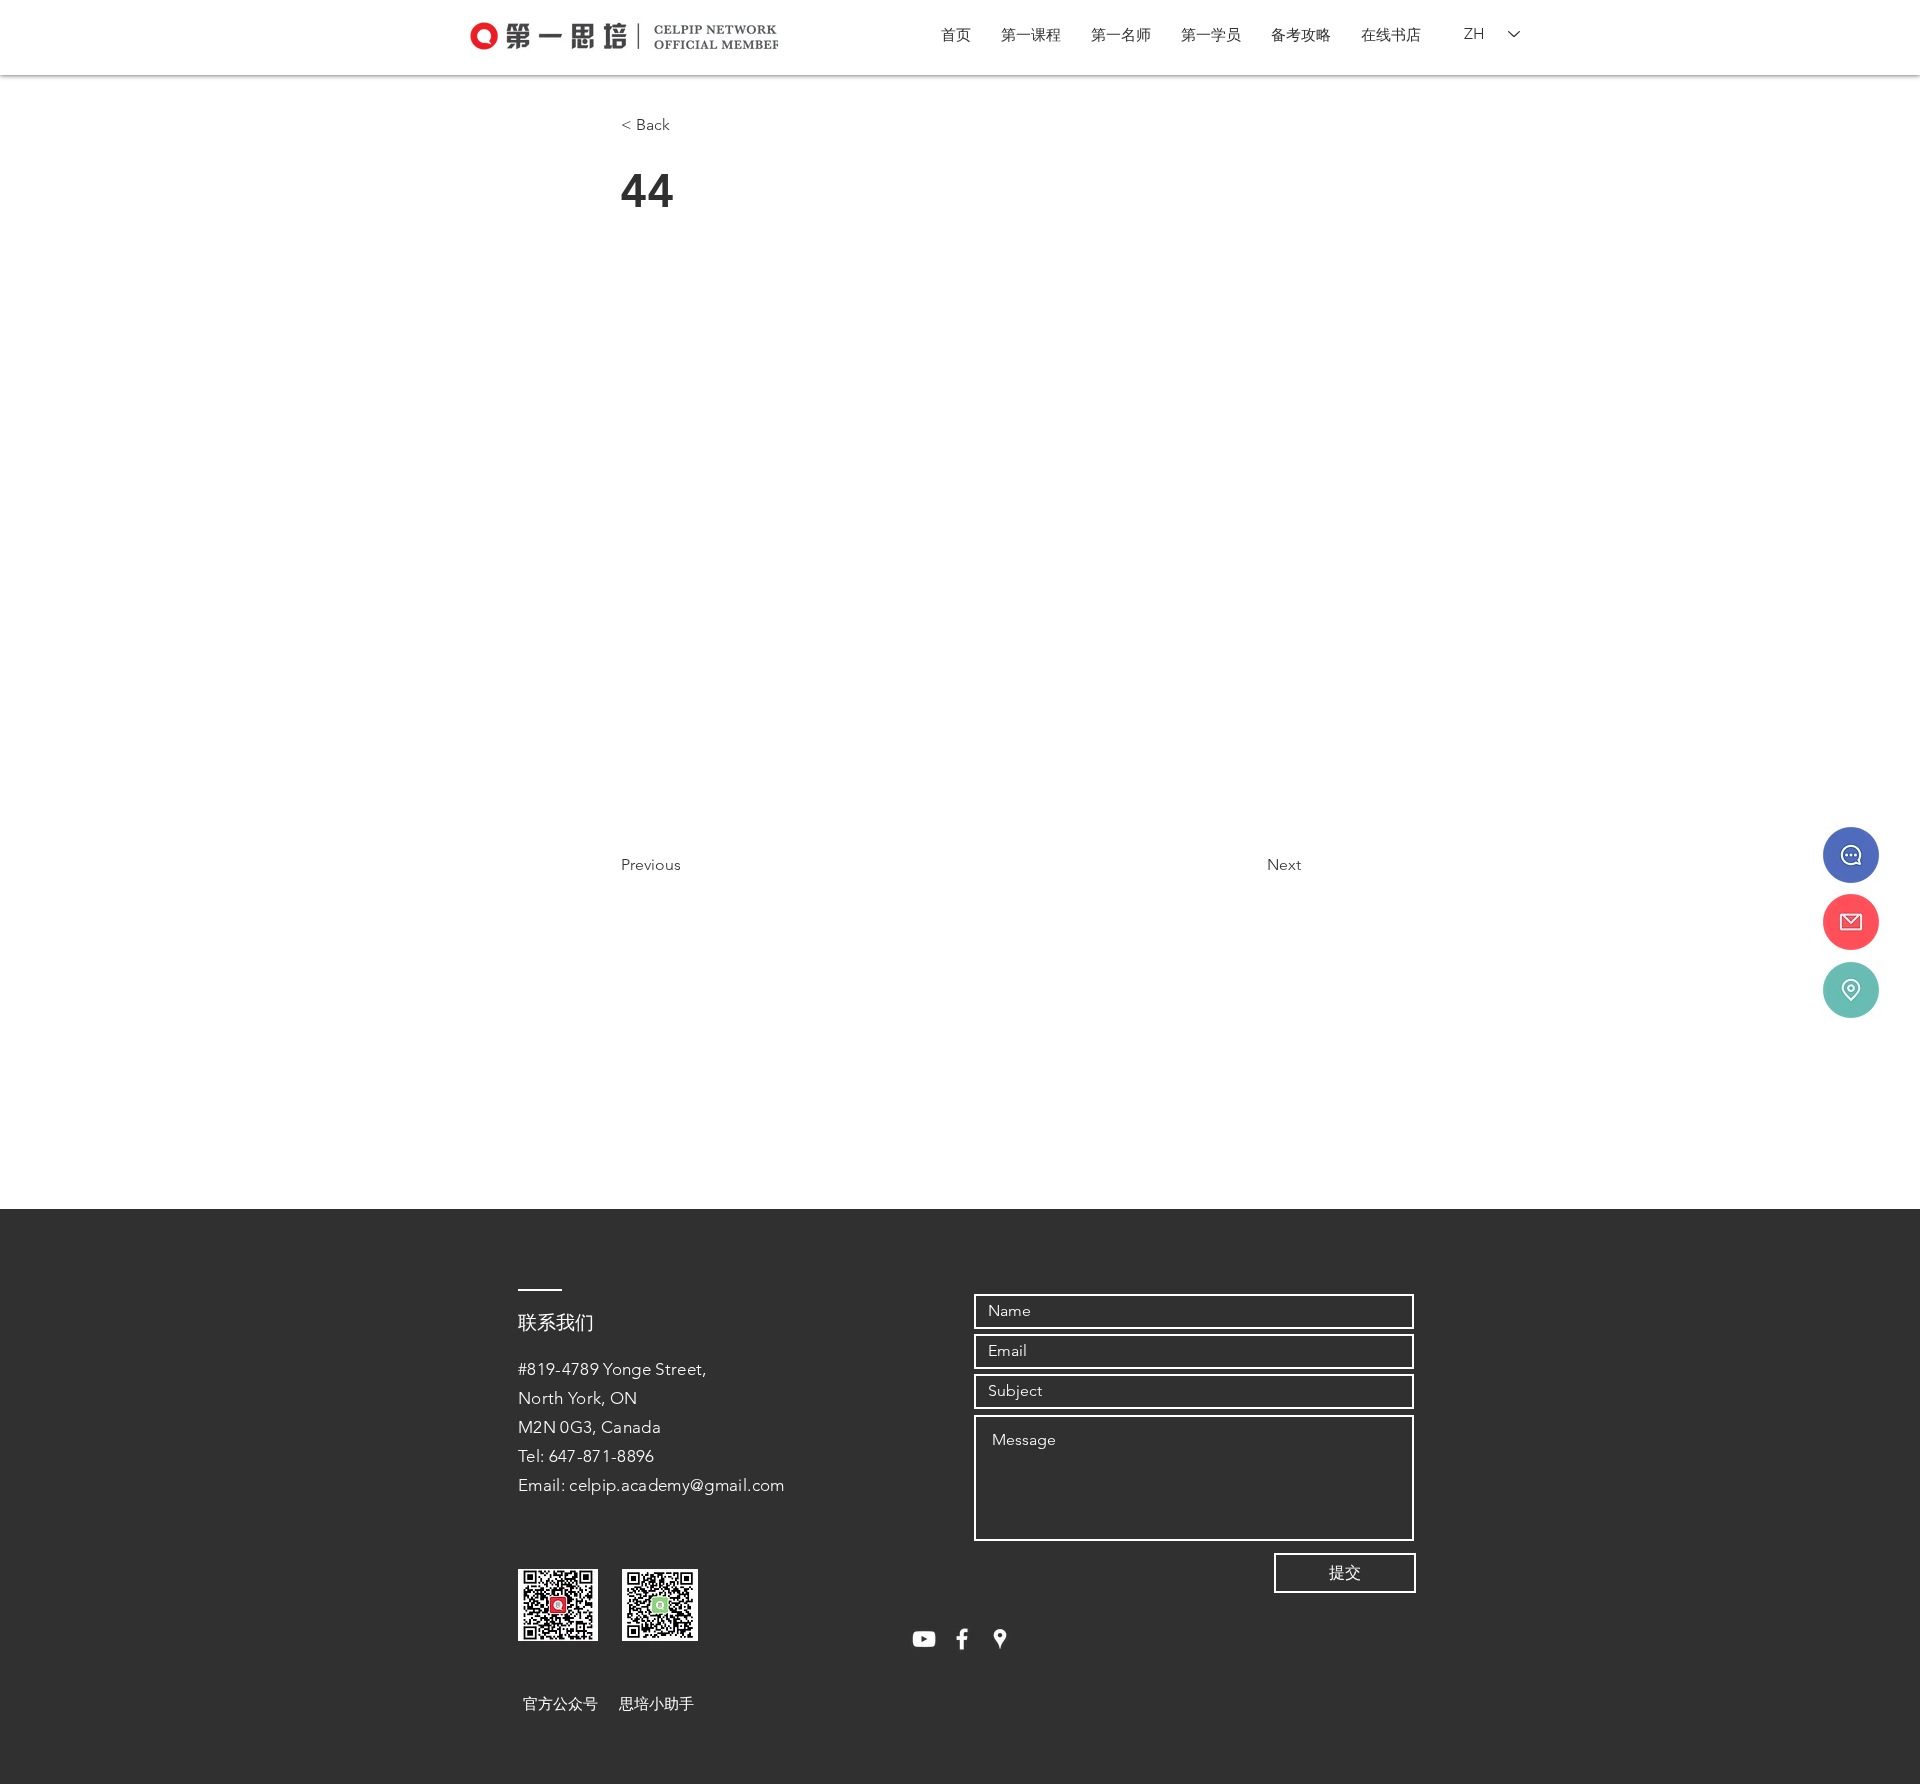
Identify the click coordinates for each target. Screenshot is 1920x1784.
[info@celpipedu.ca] (1851, 922)
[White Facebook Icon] (962, 1639)
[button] (1031, 35)
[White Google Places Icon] (1000, 1639)
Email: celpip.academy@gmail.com (651, 1485)
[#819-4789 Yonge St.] (1851, 990)
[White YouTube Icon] (924, 1639)
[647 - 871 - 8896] (1851, 855)
